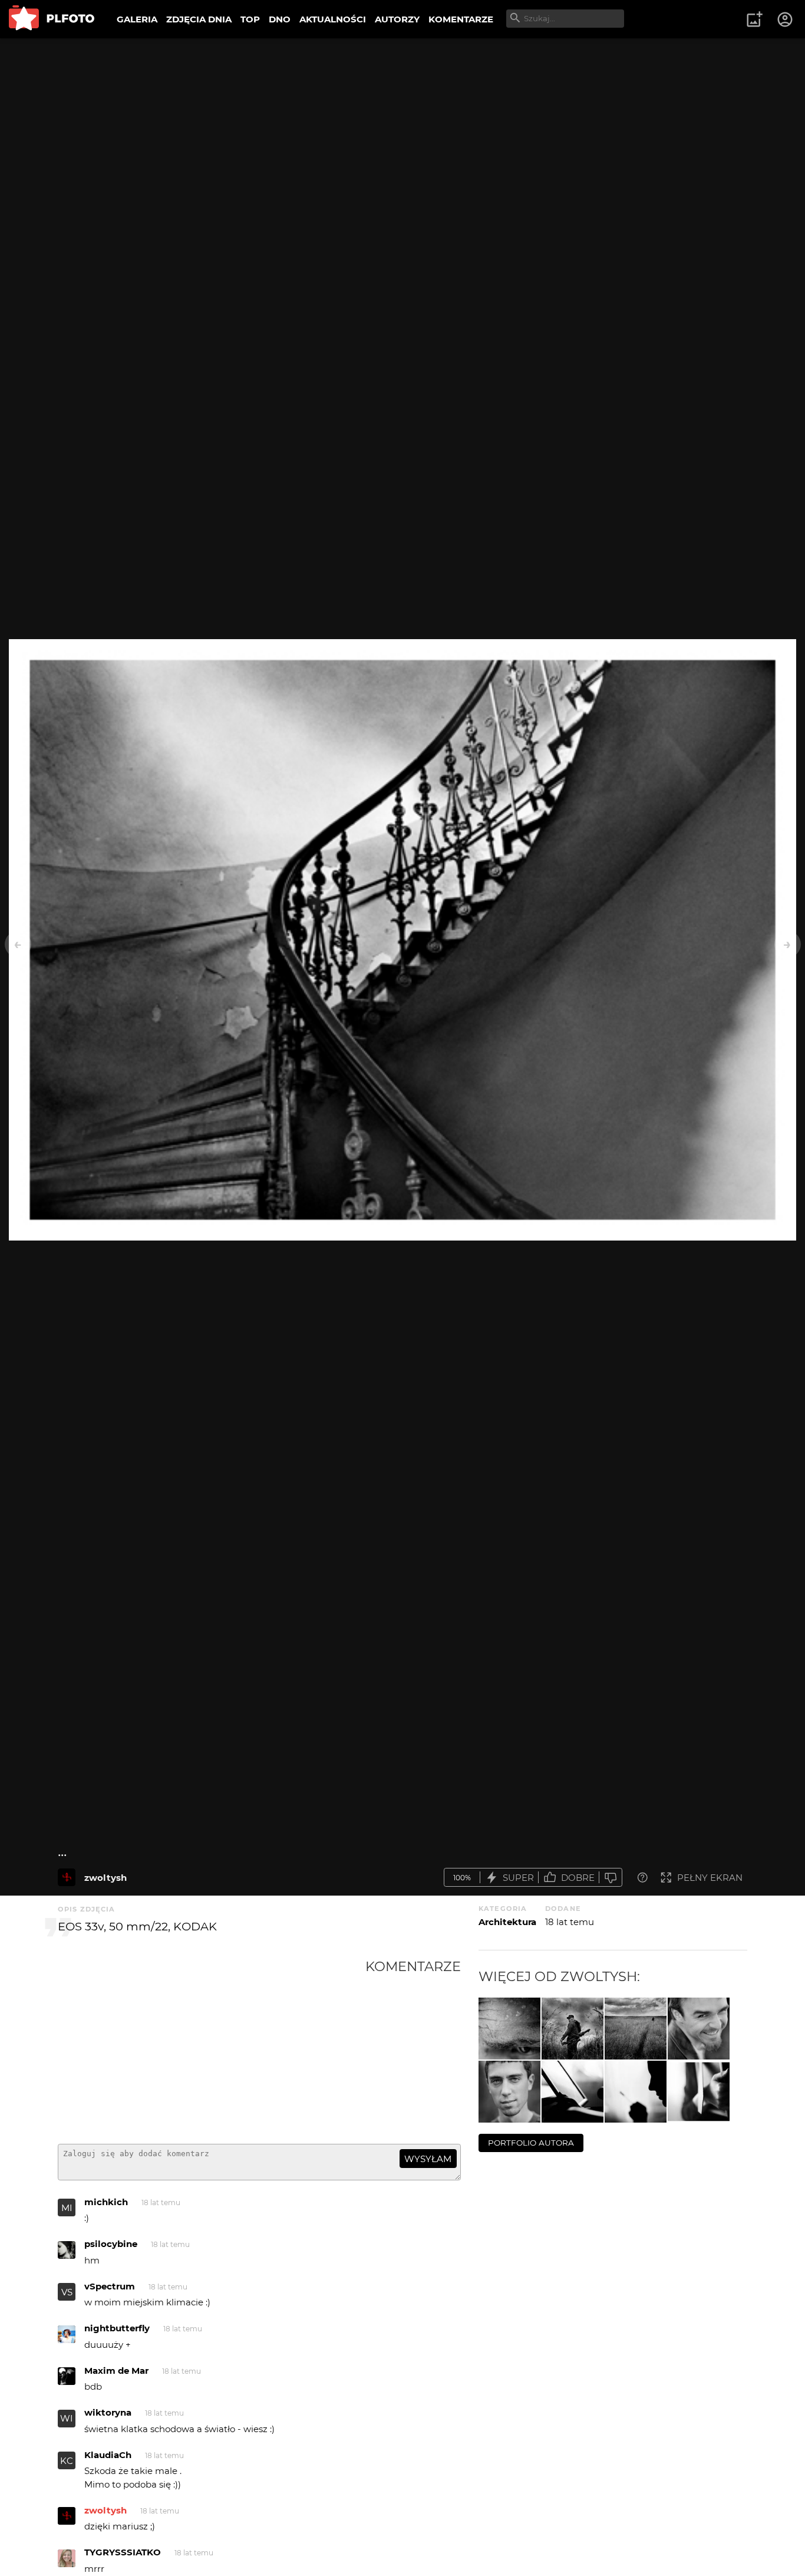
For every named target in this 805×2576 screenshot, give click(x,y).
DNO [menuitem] (280, 19)
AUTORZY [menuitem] (397, 19)
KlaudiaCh (108, 2455)
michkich (106, 2202)
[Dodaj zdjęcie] (754, 19)
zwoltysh (105, 1878)
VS (67, 2292)
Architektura (507, 1922)
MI (67, 2208)
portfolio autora (531, 2143)
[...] (67, 1877)
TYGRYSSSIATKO (123, 2552)
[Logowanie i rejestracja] (786, 19)
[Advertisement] (212, 2047)
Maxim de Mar (116, 2371)
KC (67, 2461)
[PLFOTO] (52, 19)
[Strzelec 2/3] (573, 2029)
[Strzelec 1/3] (509, 2029)
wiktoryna (108, 2412)
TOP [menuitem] (250, 19)
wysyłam (428, 2159)
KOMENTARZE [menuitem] (461, 19)
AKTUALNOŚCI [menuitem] (333, 19)
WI (67, 2418)
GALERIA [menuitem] (137, 19)
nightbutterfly (117, 2328)
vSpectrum (110, 2286)
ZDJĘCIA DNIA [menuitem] (199, 19)
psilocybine (111, 2244)
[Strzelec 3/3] (636, 2029)
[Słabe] (611, 1878)
